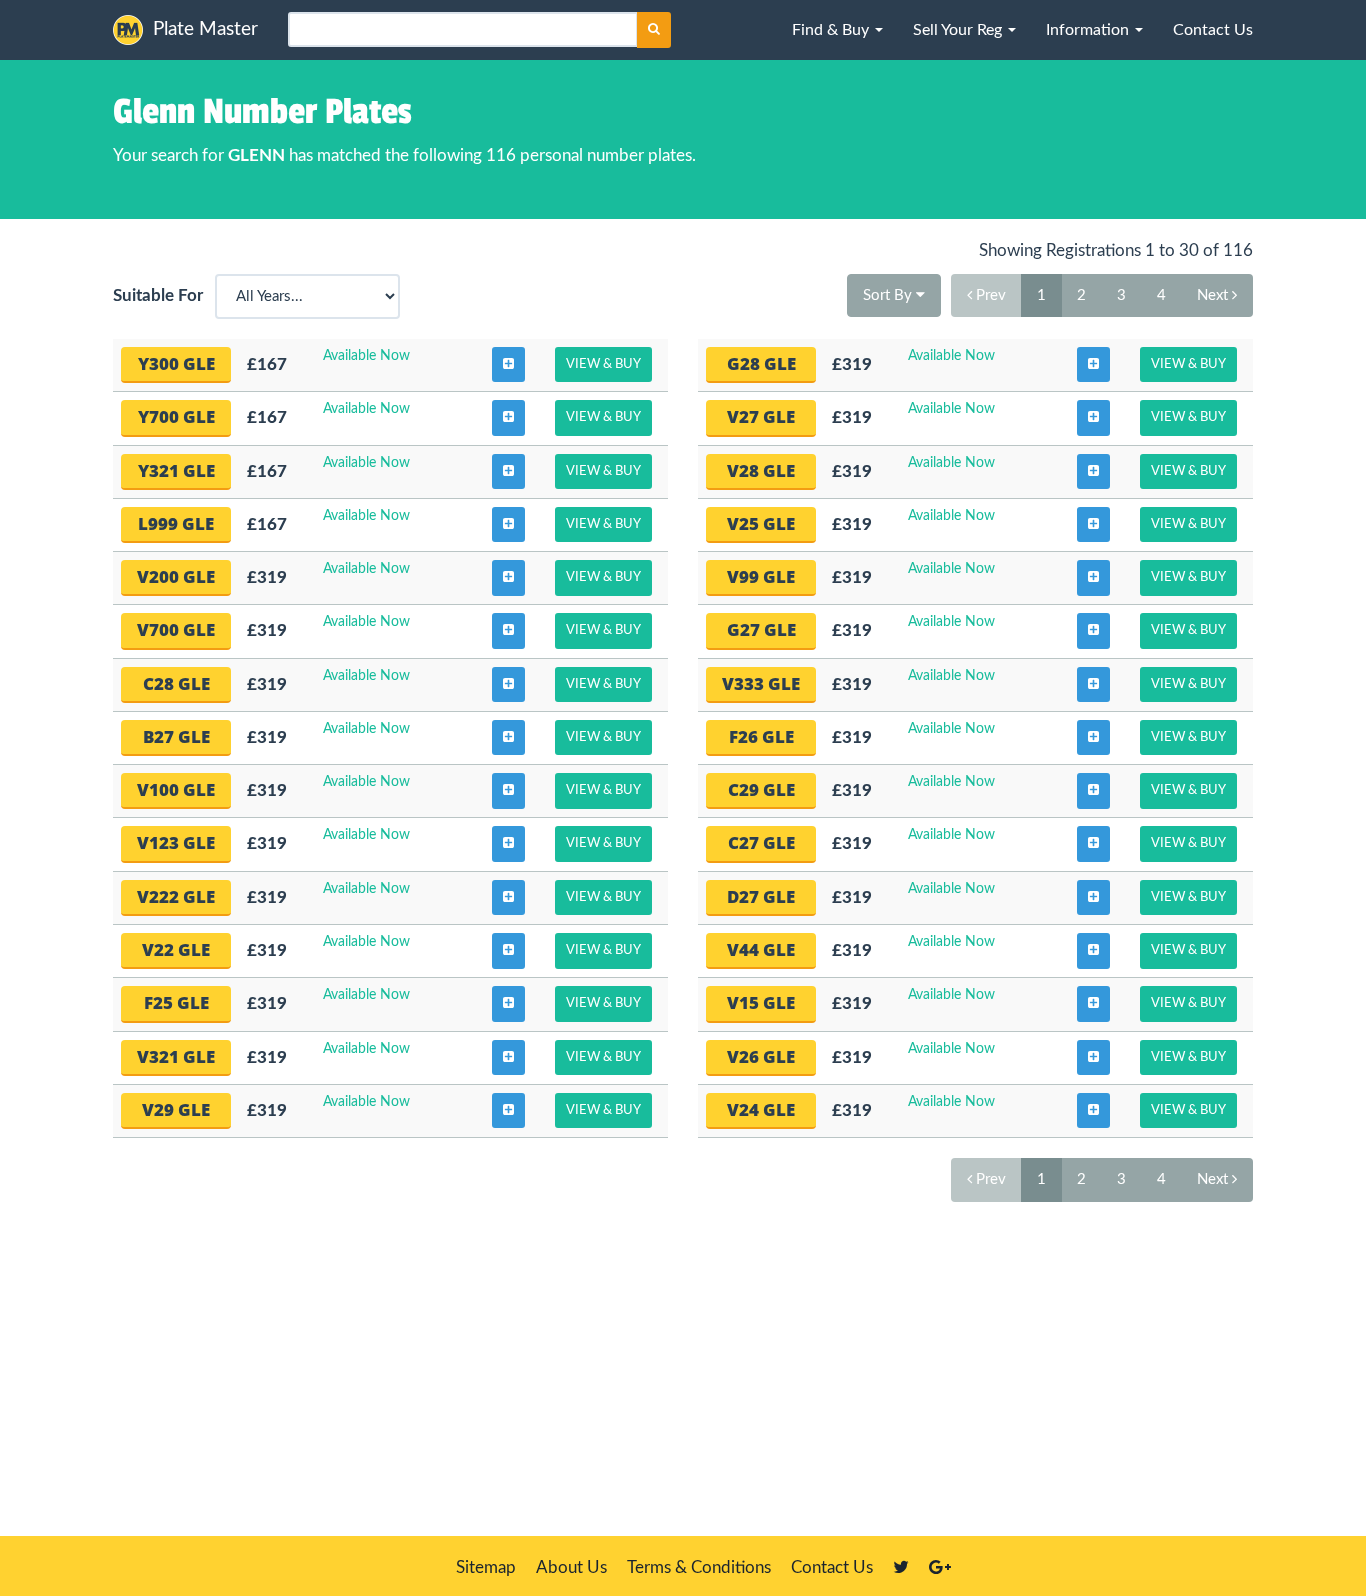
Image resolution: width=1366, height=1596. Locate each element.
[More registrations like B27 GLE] (508, 738)
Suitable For (162, 295)
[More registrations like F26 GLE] (1093, 738)
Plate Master (205, 29)
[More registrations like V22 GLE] (508, 951)
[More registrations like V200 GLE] (508, 578)
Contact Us (832, 1567)
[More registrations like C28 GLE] (508, 685)
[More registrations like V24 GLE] (1093, 1111)
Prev (989, 295)
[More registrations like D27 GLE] (1093, 898)
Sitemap (486, 1567)
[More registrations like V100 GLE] (508, 791)
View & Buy (603, 364)
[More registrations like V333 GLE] (1093, 685)
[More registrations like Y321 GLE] (508, 472)
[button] (837, 30)
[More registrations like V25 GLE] (1093, 525)
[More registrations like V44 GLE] (1093, 951)
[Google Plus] (940, 1567)
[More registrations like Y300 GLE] (508, 365)
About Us (571, 1567)
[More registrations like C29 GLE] (1093, 791)
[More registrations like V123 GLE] (508, 844)
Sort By (889, 295)
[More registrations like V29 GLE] (508, 1111)
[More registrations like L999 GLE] (508, 525)
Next (1214, 295)
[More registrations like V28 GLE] (1093, 472)
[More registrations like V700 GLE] (508, 631)
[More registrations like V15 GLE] (1093, 1004)
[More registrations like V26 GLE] (1093, 1058)
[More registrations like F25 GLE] (508, 1004)
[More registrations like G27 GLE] (1093, 631)
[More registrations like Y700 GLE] (508, 418)
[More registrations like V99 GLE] (1093, 578)
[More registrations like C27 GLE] (1093, 844)
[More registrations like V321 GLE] (508, 1058)
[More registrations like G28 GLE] (1093, 365)
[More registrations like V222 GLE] (508, 898)
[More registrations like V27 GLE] (1093, 418)
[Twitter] (901, 1567)
